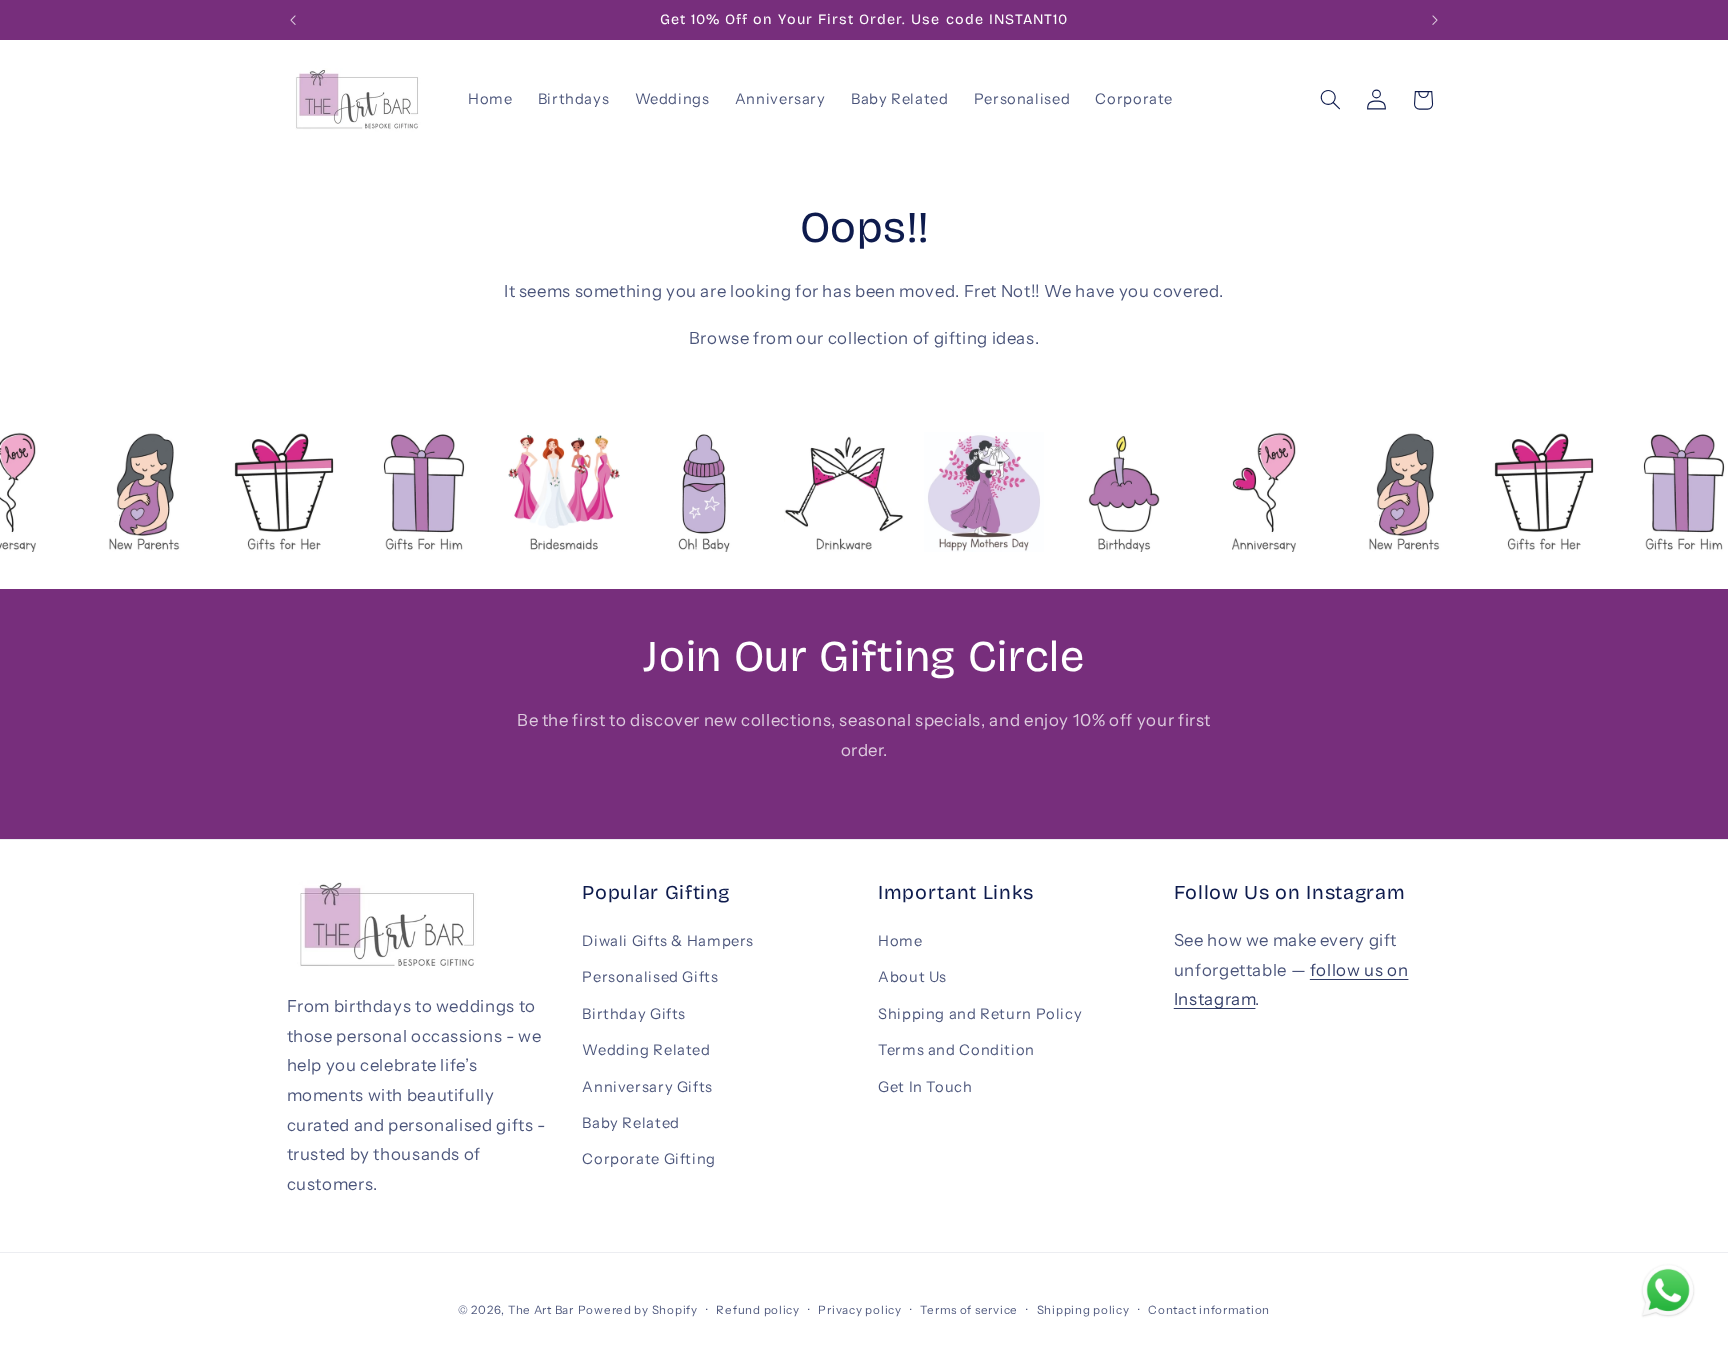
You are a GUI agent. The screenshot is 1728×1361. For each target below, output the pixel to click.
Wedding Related (646, 1050)
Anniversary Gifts (647, 1087)
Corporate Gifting (649, 1159)
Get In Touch (925, 1087)
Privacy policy (859, 1310)
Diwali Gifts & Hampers (668, 941)
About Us (912, 977)
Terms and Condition (956, 1050)
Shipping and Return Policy (980, 1014)
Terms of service (969, 1310)
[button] (1330, 100)
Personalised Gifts (650, 977)
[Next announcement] (1435, 20)
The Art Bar (541, 1310)
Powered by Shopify (638, 1310)
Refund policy (758, 1310)
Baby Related (631, 1123)
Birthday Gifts (634, 1014)
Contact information (1209, 1310)
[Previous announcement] (293, 20)
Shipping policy (1083, 1310)
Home (900, 941)
